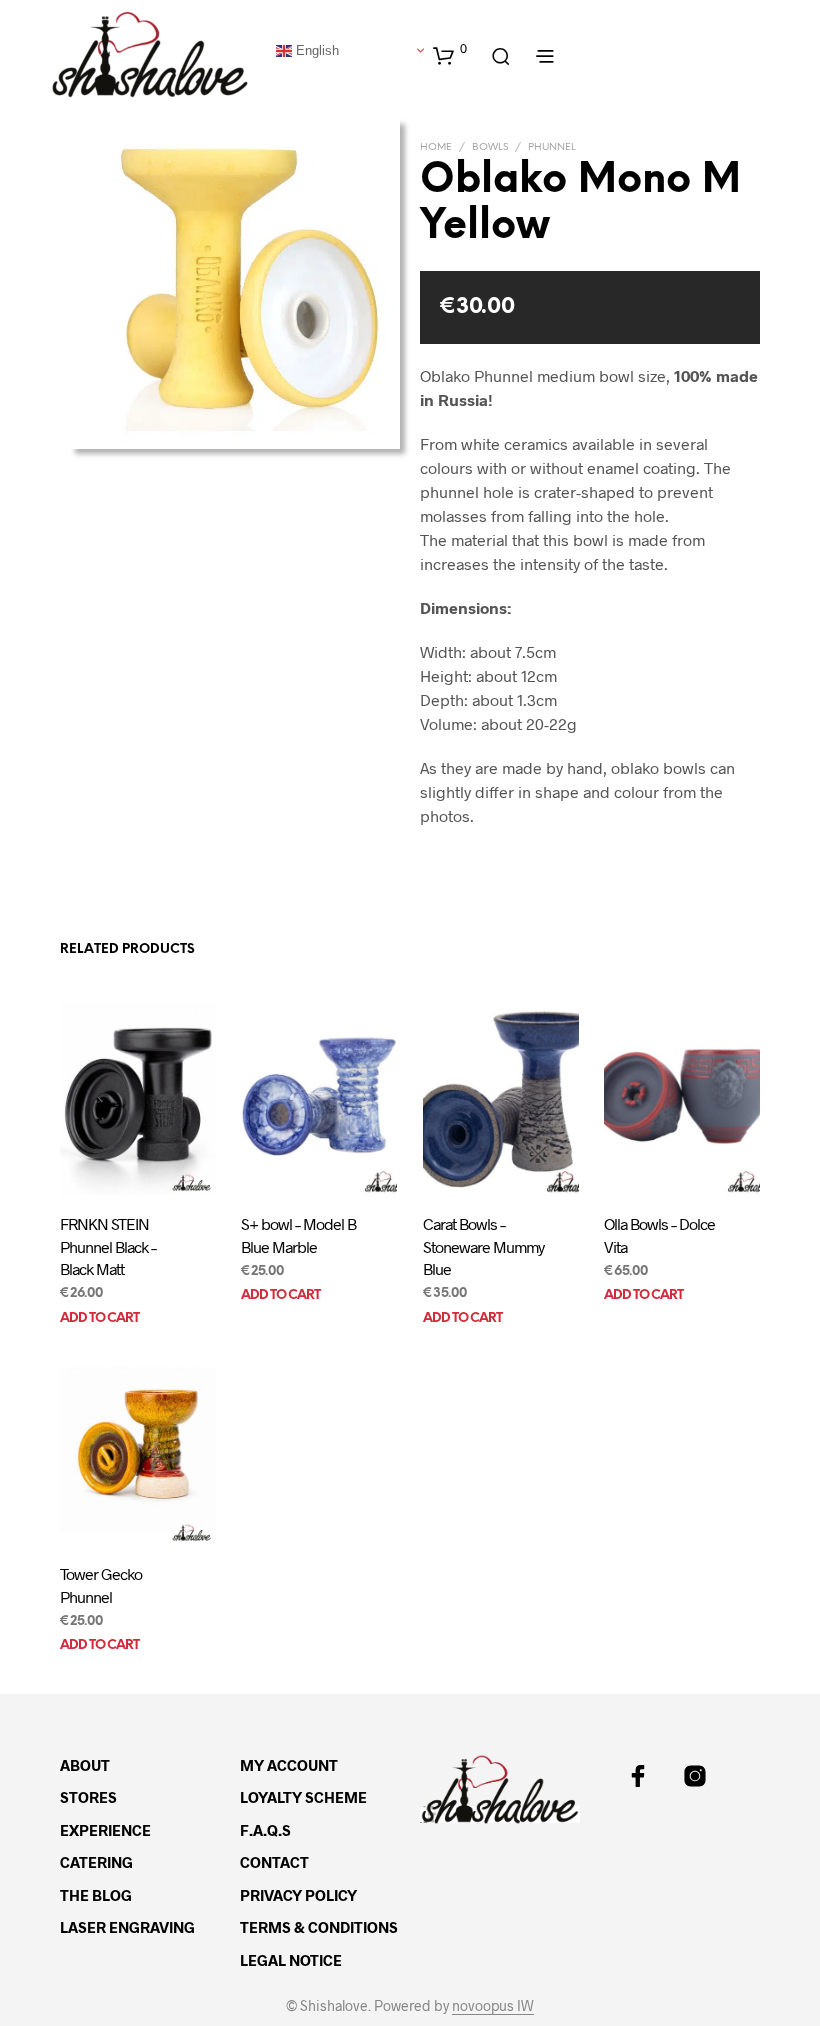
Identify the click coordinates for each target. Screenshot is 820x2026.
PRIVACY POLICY (298, 1895)
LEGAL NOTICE (291, 1960)
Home (436, 147)
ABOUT (85, 1765)
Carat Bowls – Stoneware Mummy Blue (483, 1247)
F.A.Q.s (265, 1830)
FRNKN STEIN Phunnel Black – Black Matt (108, 1247)
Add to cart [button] (99, 1318)
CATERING (96, 1862)
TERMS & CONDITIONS (319, 1927)
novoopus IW (493, 2006)
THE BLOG (96, 1895)
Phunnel (552, 147)
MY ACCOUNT (289, 1765)
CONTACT (274, 1862)
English (315, 49)
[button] (450, 55)
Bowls (490, 147)
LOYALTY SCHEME (303, 1797)
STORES (88, 1797)
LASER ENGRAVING (127, 1927)
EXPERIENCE (105, 1830)
